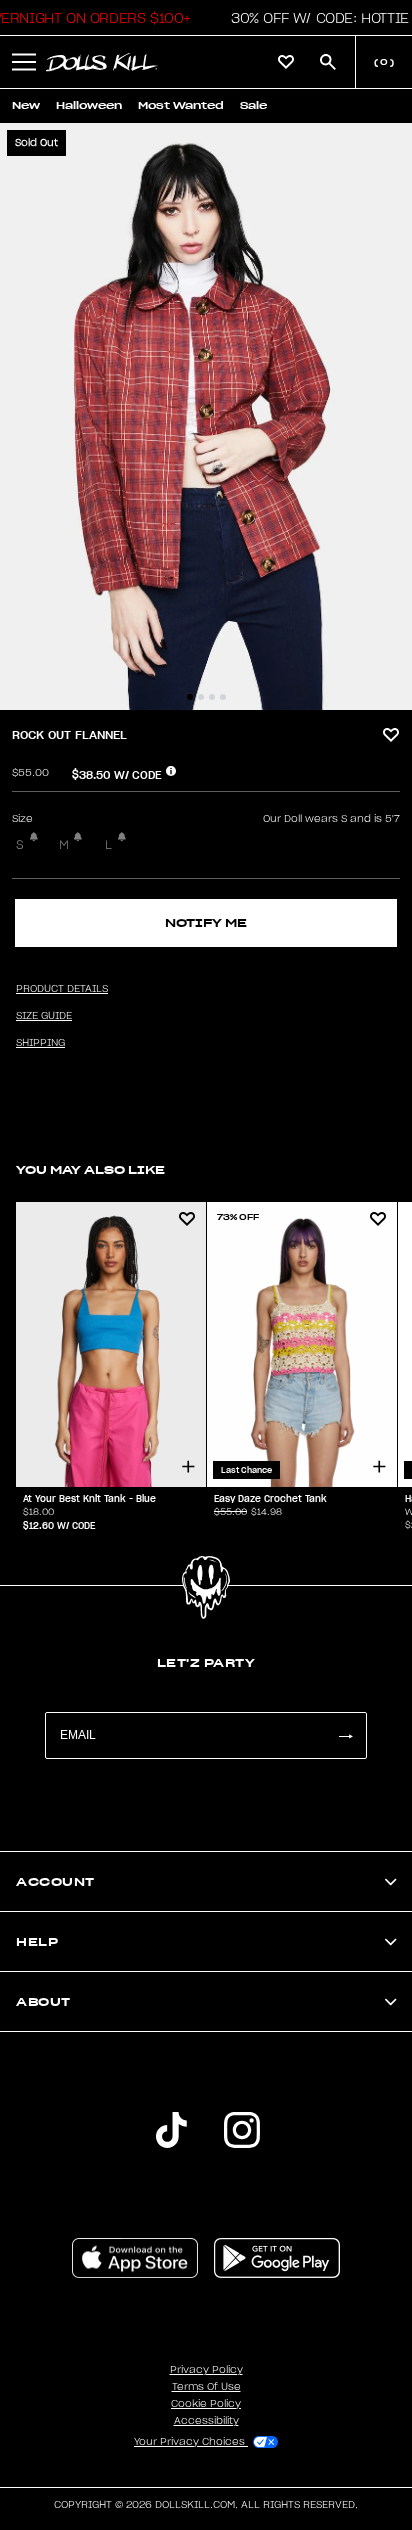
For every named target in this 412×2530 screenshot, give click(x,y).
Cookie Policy (206, 2404)
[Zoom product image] (206, 416)
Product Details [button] (62, 989)
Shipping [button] (40, 1043)
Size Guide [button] (44, 1016)
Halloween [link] (89, 105)
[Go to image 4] (223, 697)
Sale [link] (253, 105)
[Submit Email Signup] (345, 1735)
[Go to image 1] (190, 697)
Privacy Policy (206, 2370)
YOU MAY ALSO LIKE (90, 1169)
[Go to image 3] (212, 697)
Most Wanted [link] (181, 105)
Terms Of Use (206, 2387)
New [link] (26, 105)
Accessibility (206, 2421)
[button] (314, 18)
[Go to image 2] (201, 697)
